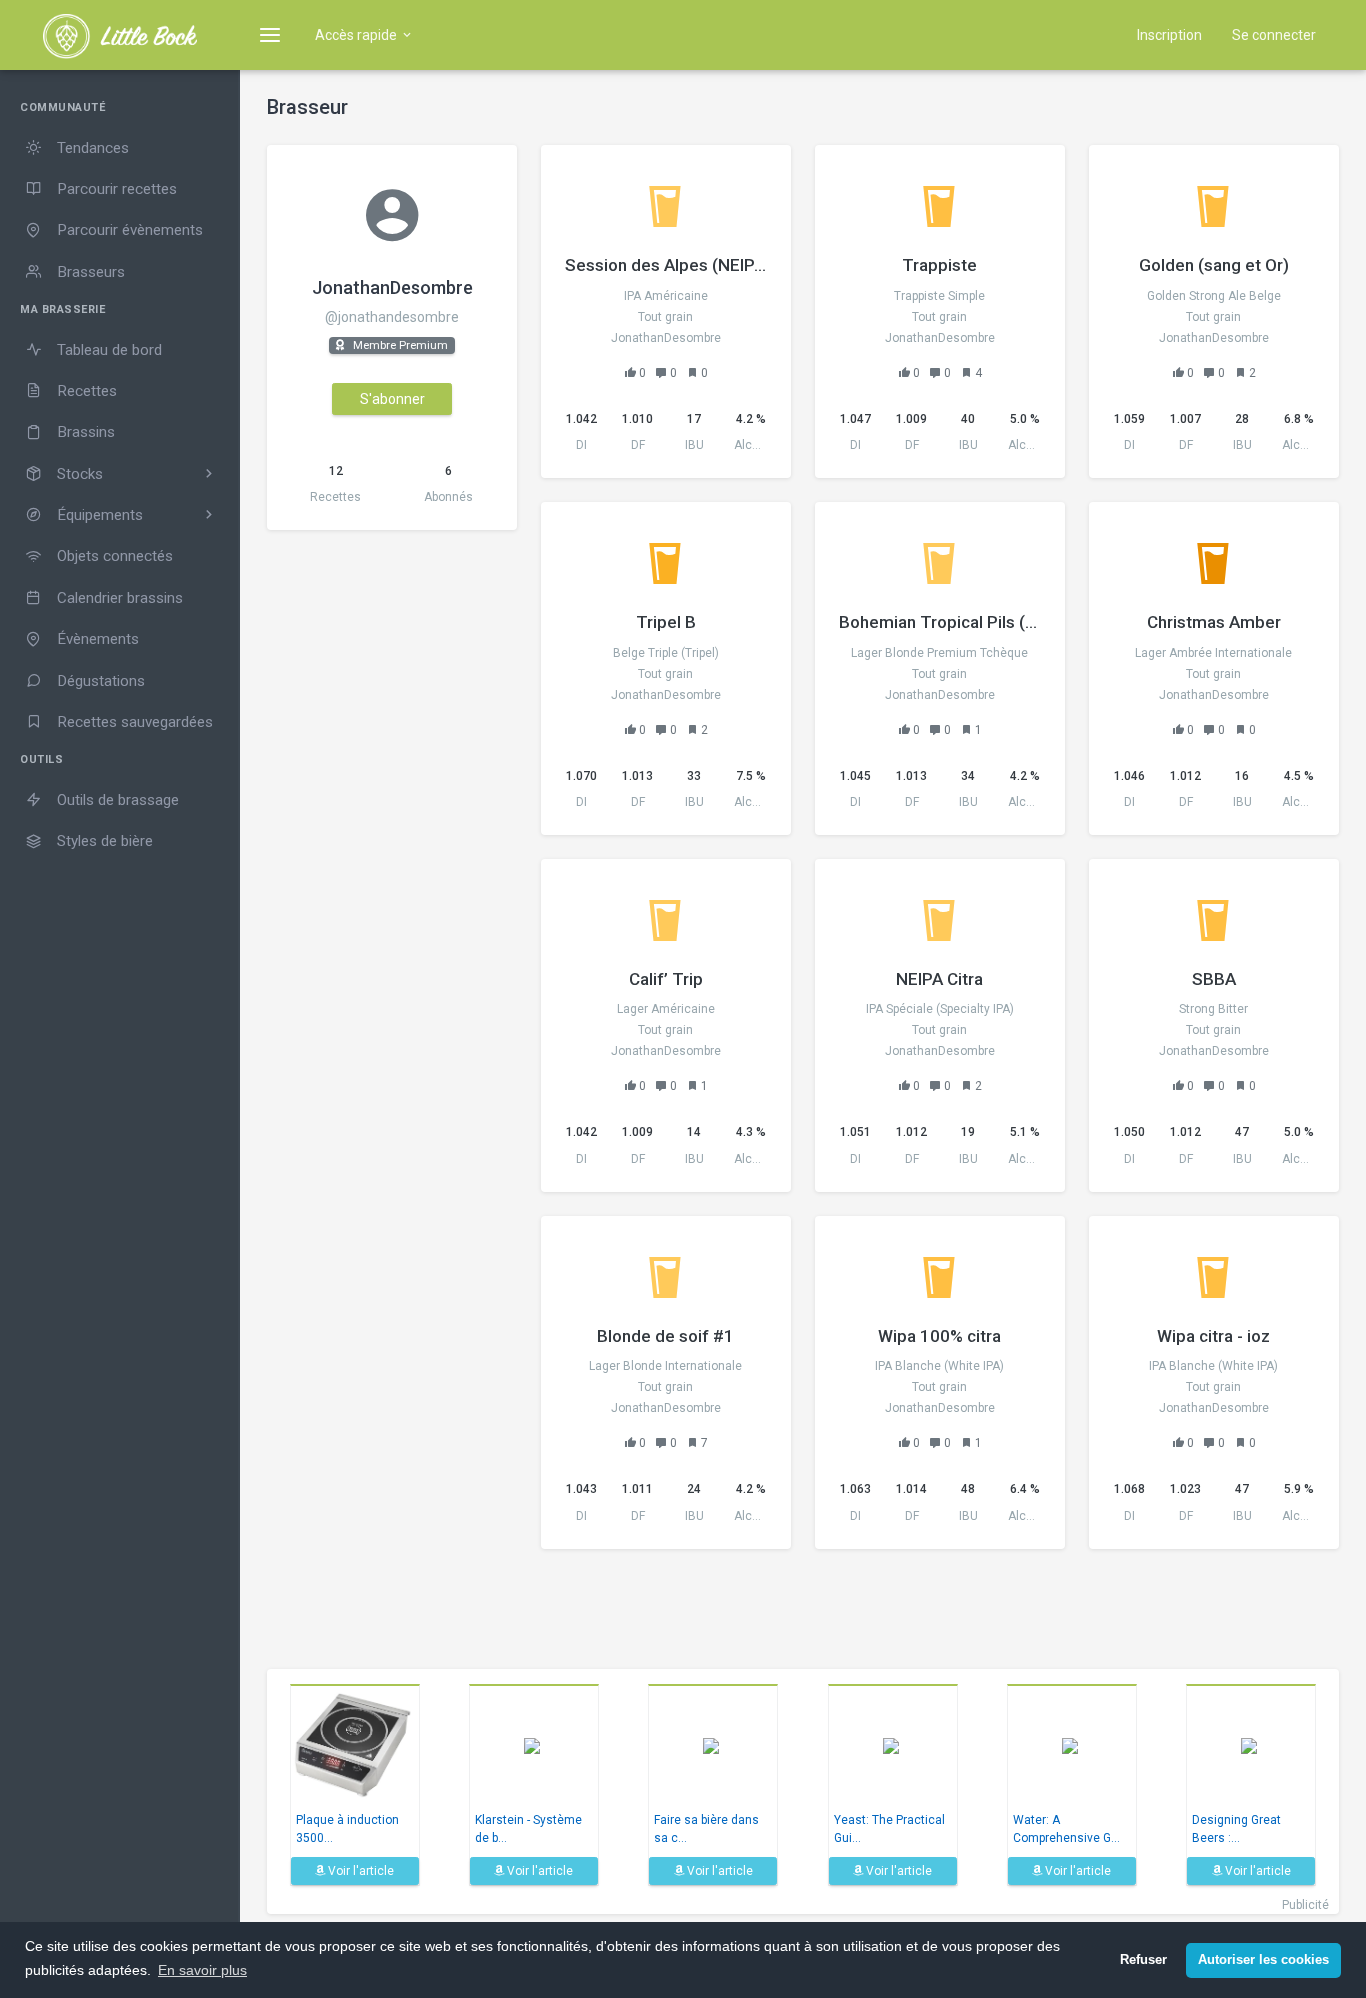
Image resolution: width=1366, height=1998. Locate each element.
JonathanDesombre (392, 287)
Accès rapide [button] (357, 35)
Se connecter (1274, 35)
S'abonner (392, 399)
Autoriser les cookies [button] (1263, 1960)
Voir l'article (359, 1871)
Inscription (1169, 35)
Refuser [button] (1143, 1960)
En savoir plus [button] (202, 1970)
